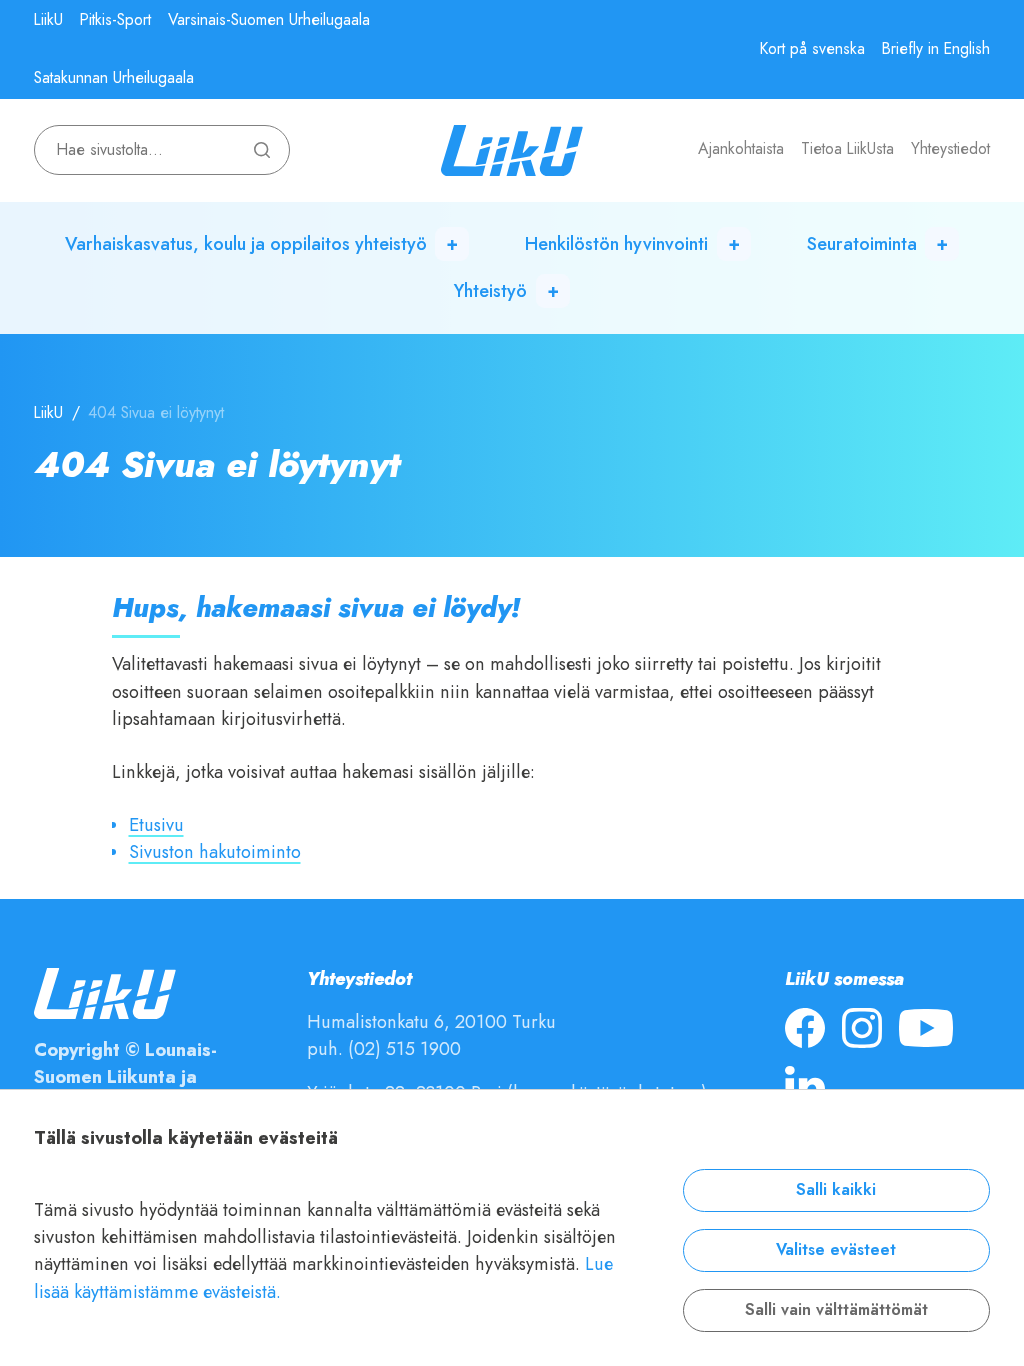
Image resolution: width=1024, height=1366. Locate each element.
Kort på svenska (812, 49)
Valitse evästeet (836, 1250)
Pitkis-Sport (115, 20)
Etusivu (156, 824)
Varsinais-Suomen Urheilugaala (269, 20)
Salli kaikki (836, 1190)
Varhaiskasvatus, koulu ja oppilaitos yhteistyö (246, 243)
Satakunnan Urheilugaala (114, 78)
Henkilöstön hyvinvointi (616, 243)
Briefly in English (936, 49)
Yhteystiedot (950, 149)
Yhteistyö (490, 290)
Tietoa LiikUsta (847, 149)
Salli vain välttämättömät (836, 1310)
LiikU (48, 20)
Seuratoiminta (862, 243)
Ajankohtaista (741, 149)
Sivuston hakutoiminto (215, 851)
